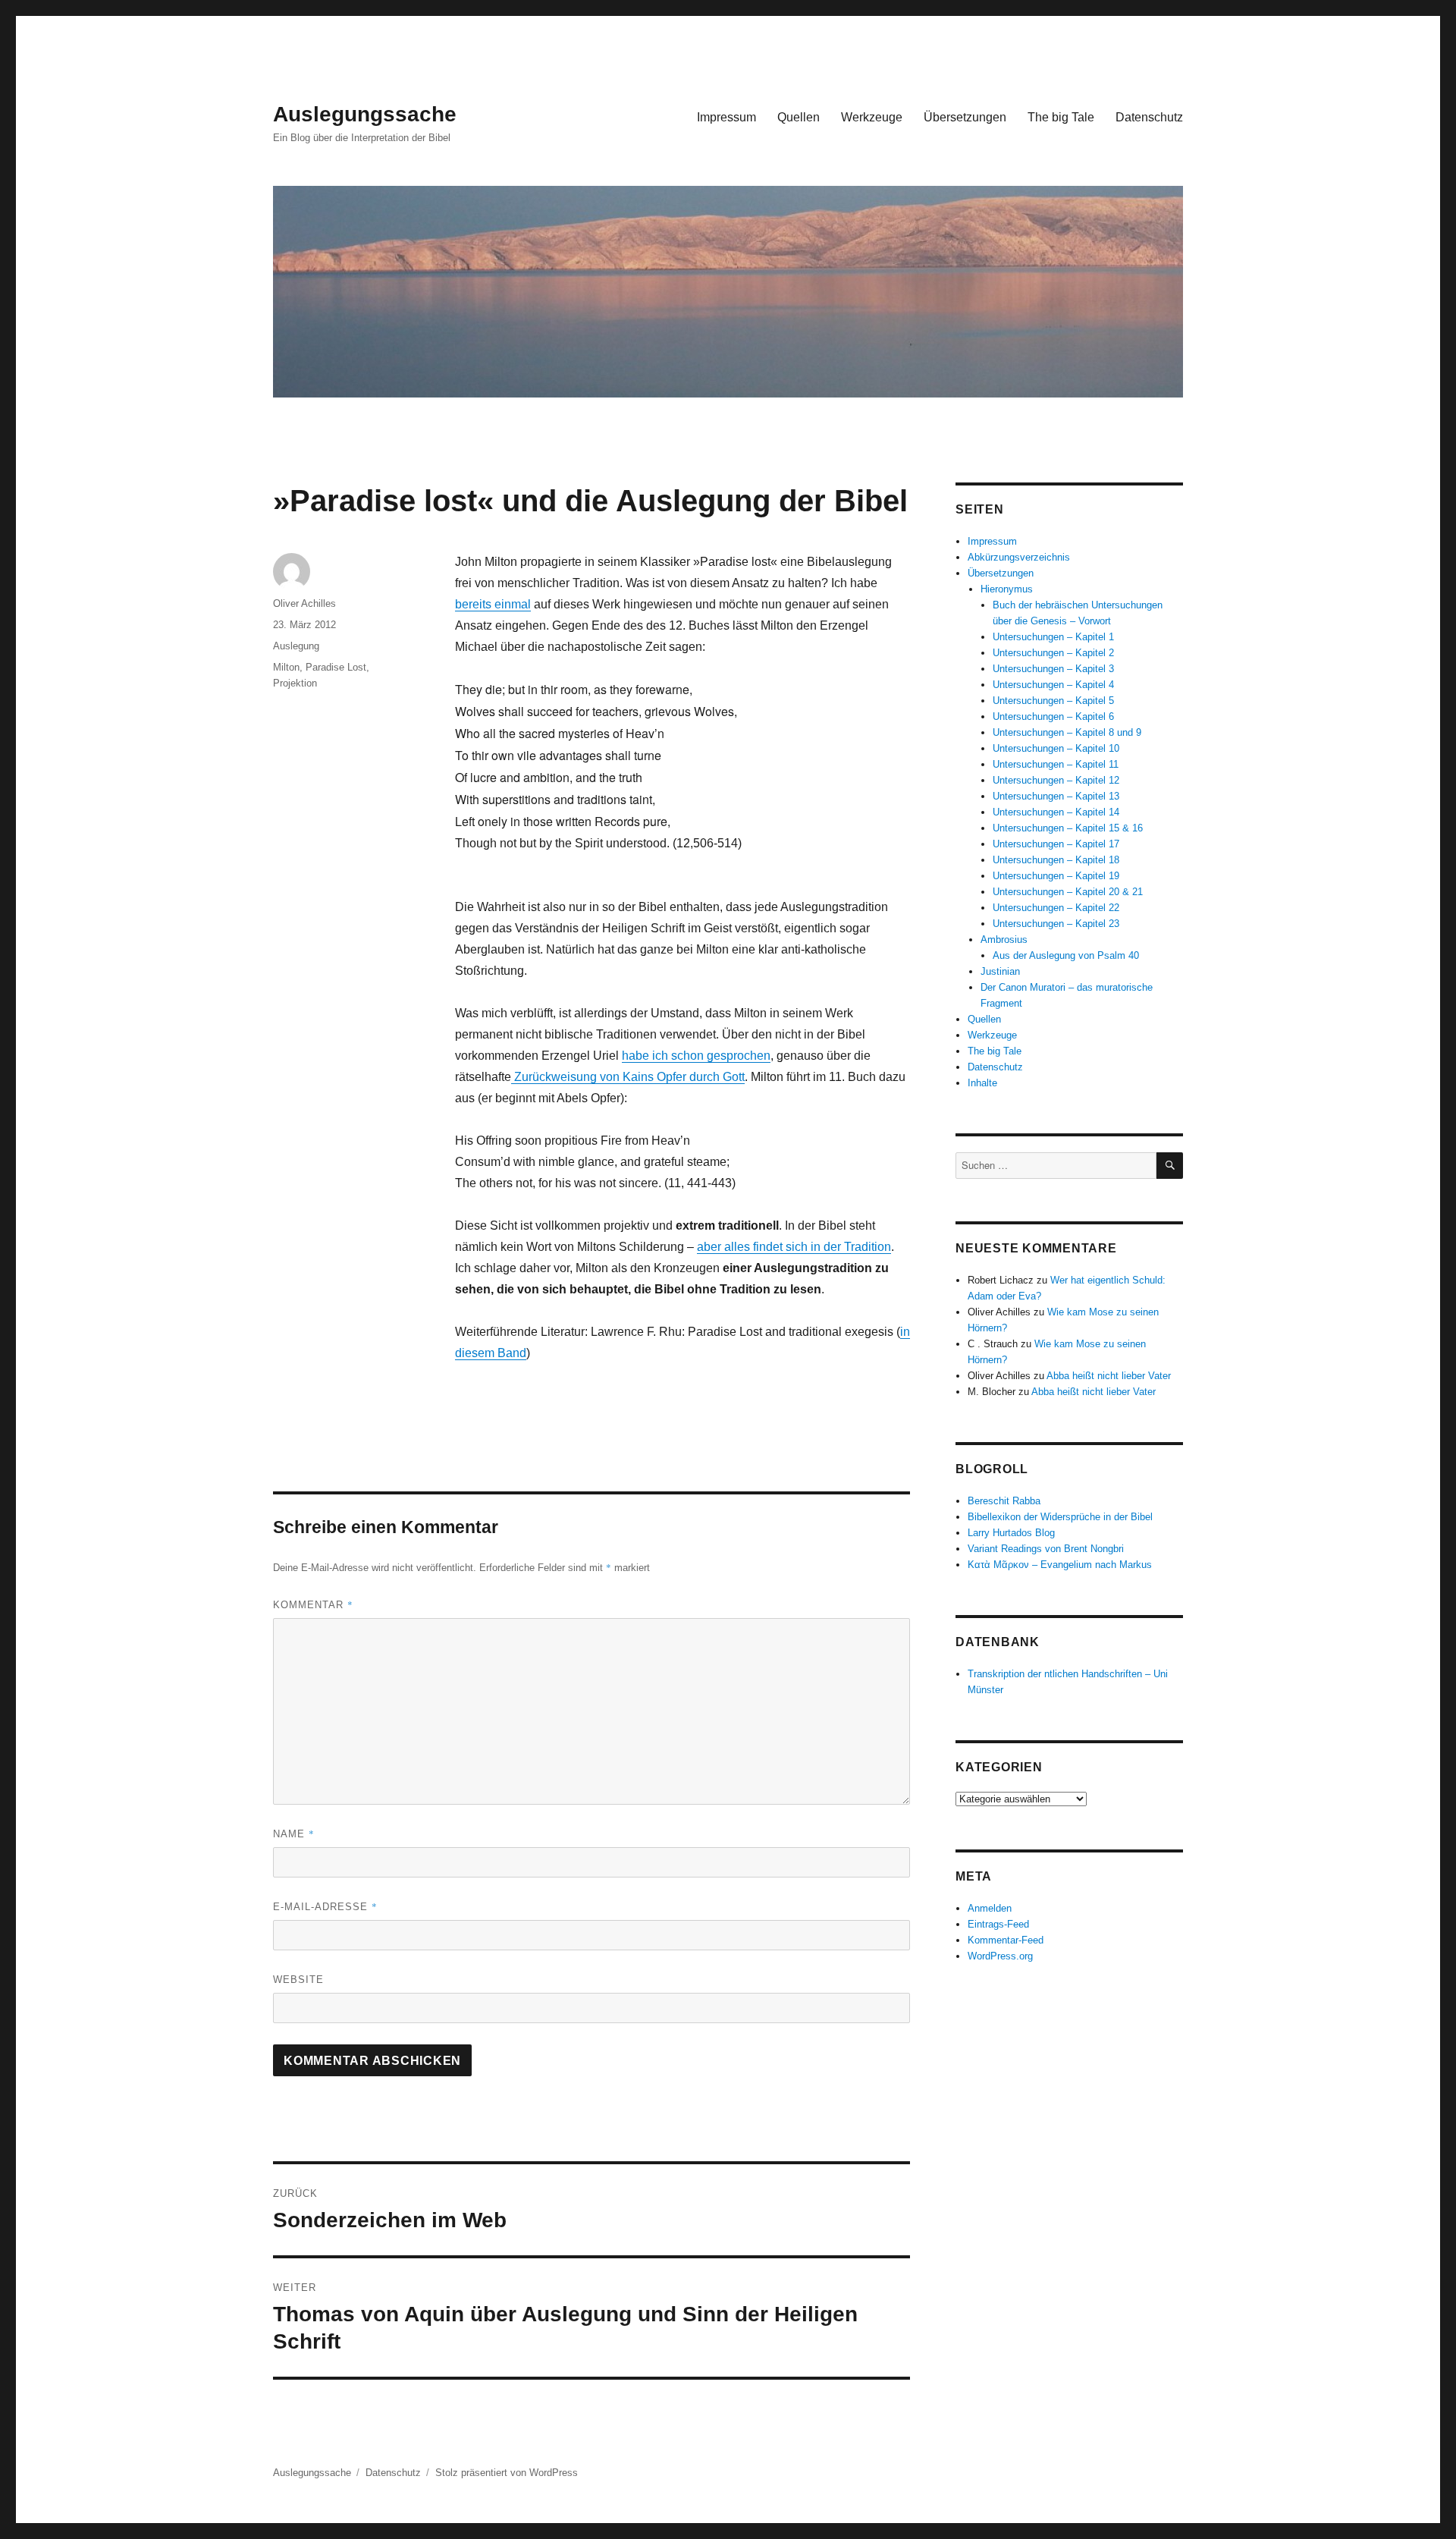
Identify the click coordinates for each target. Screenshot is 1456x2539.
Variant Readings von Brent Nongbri (1046, 1549)
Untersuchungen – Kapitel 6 (1053, 716)
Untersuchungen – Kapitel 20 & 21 (1068, 892)
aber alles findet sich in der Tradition (794, 1247)
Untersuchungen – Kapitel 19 (1056, 876)
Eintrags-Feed (998, 1924)
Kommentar (313, 1604)
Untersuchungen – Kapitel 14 (1056, 812)
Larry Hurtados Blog (1011, 1533)
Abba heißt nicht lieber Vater (1109, 1376)
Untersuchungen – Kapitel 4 (1053, 685)
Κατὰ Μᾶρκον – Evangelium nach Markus (1060, 1565)
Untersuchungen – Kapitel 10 (1056, 748)
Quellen (799, 117)
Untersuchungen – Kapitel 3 (1053, 669)
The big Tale (1061, 117)
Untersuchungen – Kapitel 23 (1056, 924)
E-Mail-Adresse (325, 1906)
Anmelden (990, 1908)
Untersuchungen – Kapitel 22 (1056, 908)
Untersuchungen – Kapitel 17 (1056, 844)
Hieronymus (1007, 589)
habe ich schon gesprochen (696, 1056)
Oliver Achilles (304, 603)
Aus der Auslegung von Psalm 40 (1066, 955)
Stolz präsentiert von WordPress (507, 2473)
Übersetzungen (965, 117)
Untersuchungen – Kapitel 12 (1056, 780)
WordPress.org (1000, 1956)
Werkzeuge (872, 117)
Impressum (726, 117)
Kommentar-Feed (1006, 1940)
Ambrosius (1004, 940)
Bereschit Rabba (1004, 1501)
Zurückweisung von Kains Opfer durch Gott (628, 1077)
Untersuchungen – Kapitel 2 (1053, 653)
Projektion (295, 683)
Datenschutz (1149, 117)
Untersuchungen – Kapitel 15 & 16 (1068, 828)
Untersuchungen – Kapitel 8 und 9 (1067, 732)
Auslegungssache (365, 114)
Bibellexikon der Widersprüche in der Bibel (1060, 1517)
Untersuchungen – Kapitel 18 (1056, 860)
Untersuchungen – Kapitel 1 (1053, 637)
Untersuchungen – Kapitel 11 (1056, 764)
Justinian (1000, 971)
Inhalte (982, 1083)
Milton (286, 667)
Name (294, 1834)
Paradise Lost (336, 667)
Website (298, 1980)
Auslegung (296, 646)
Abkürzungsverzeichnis (1019, 557)
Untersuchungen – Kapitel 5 (1053, 701)
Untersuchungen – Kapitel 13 (1056, 796)
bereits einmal (493, 604)
